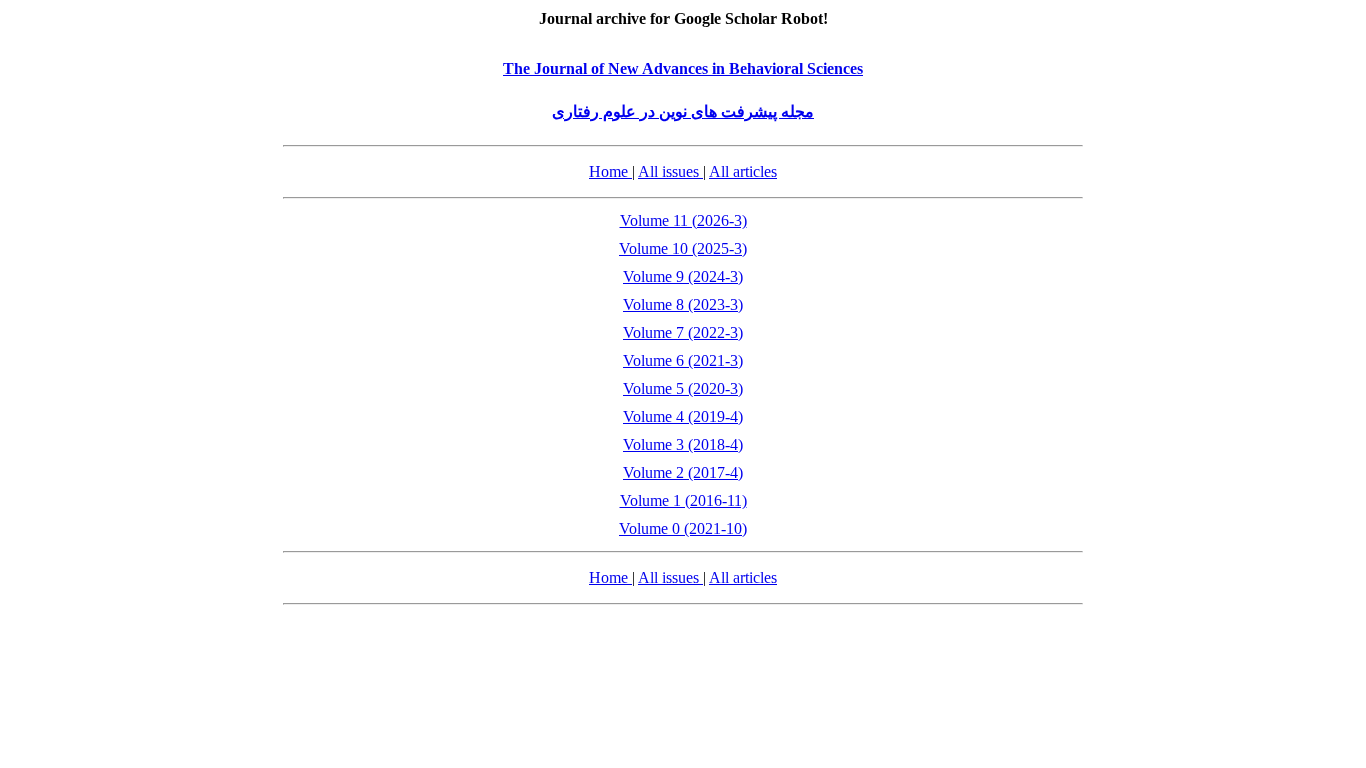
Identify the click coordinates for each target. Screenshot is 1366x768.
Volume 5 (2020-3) (683, 388)
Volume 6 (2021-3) (683, 360)
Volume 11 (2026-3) (683, 220)
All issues (670, 171)
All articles (743, 171)
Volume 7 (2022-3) (683, 332)
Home (610, 171)
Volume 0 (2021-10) (683, 528)
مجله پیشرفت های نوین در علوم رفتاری (683, 111)
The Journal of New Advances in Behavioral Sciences (683, 68)
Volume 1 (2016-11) (683, 500)
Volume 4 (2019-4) (683, 416)
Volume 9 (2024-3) (683, 276)
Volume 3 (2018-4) (683, 444)
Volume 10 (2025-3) (683, 248)
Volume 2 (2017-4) (683, 472)
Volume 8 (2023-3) (683, 304)
